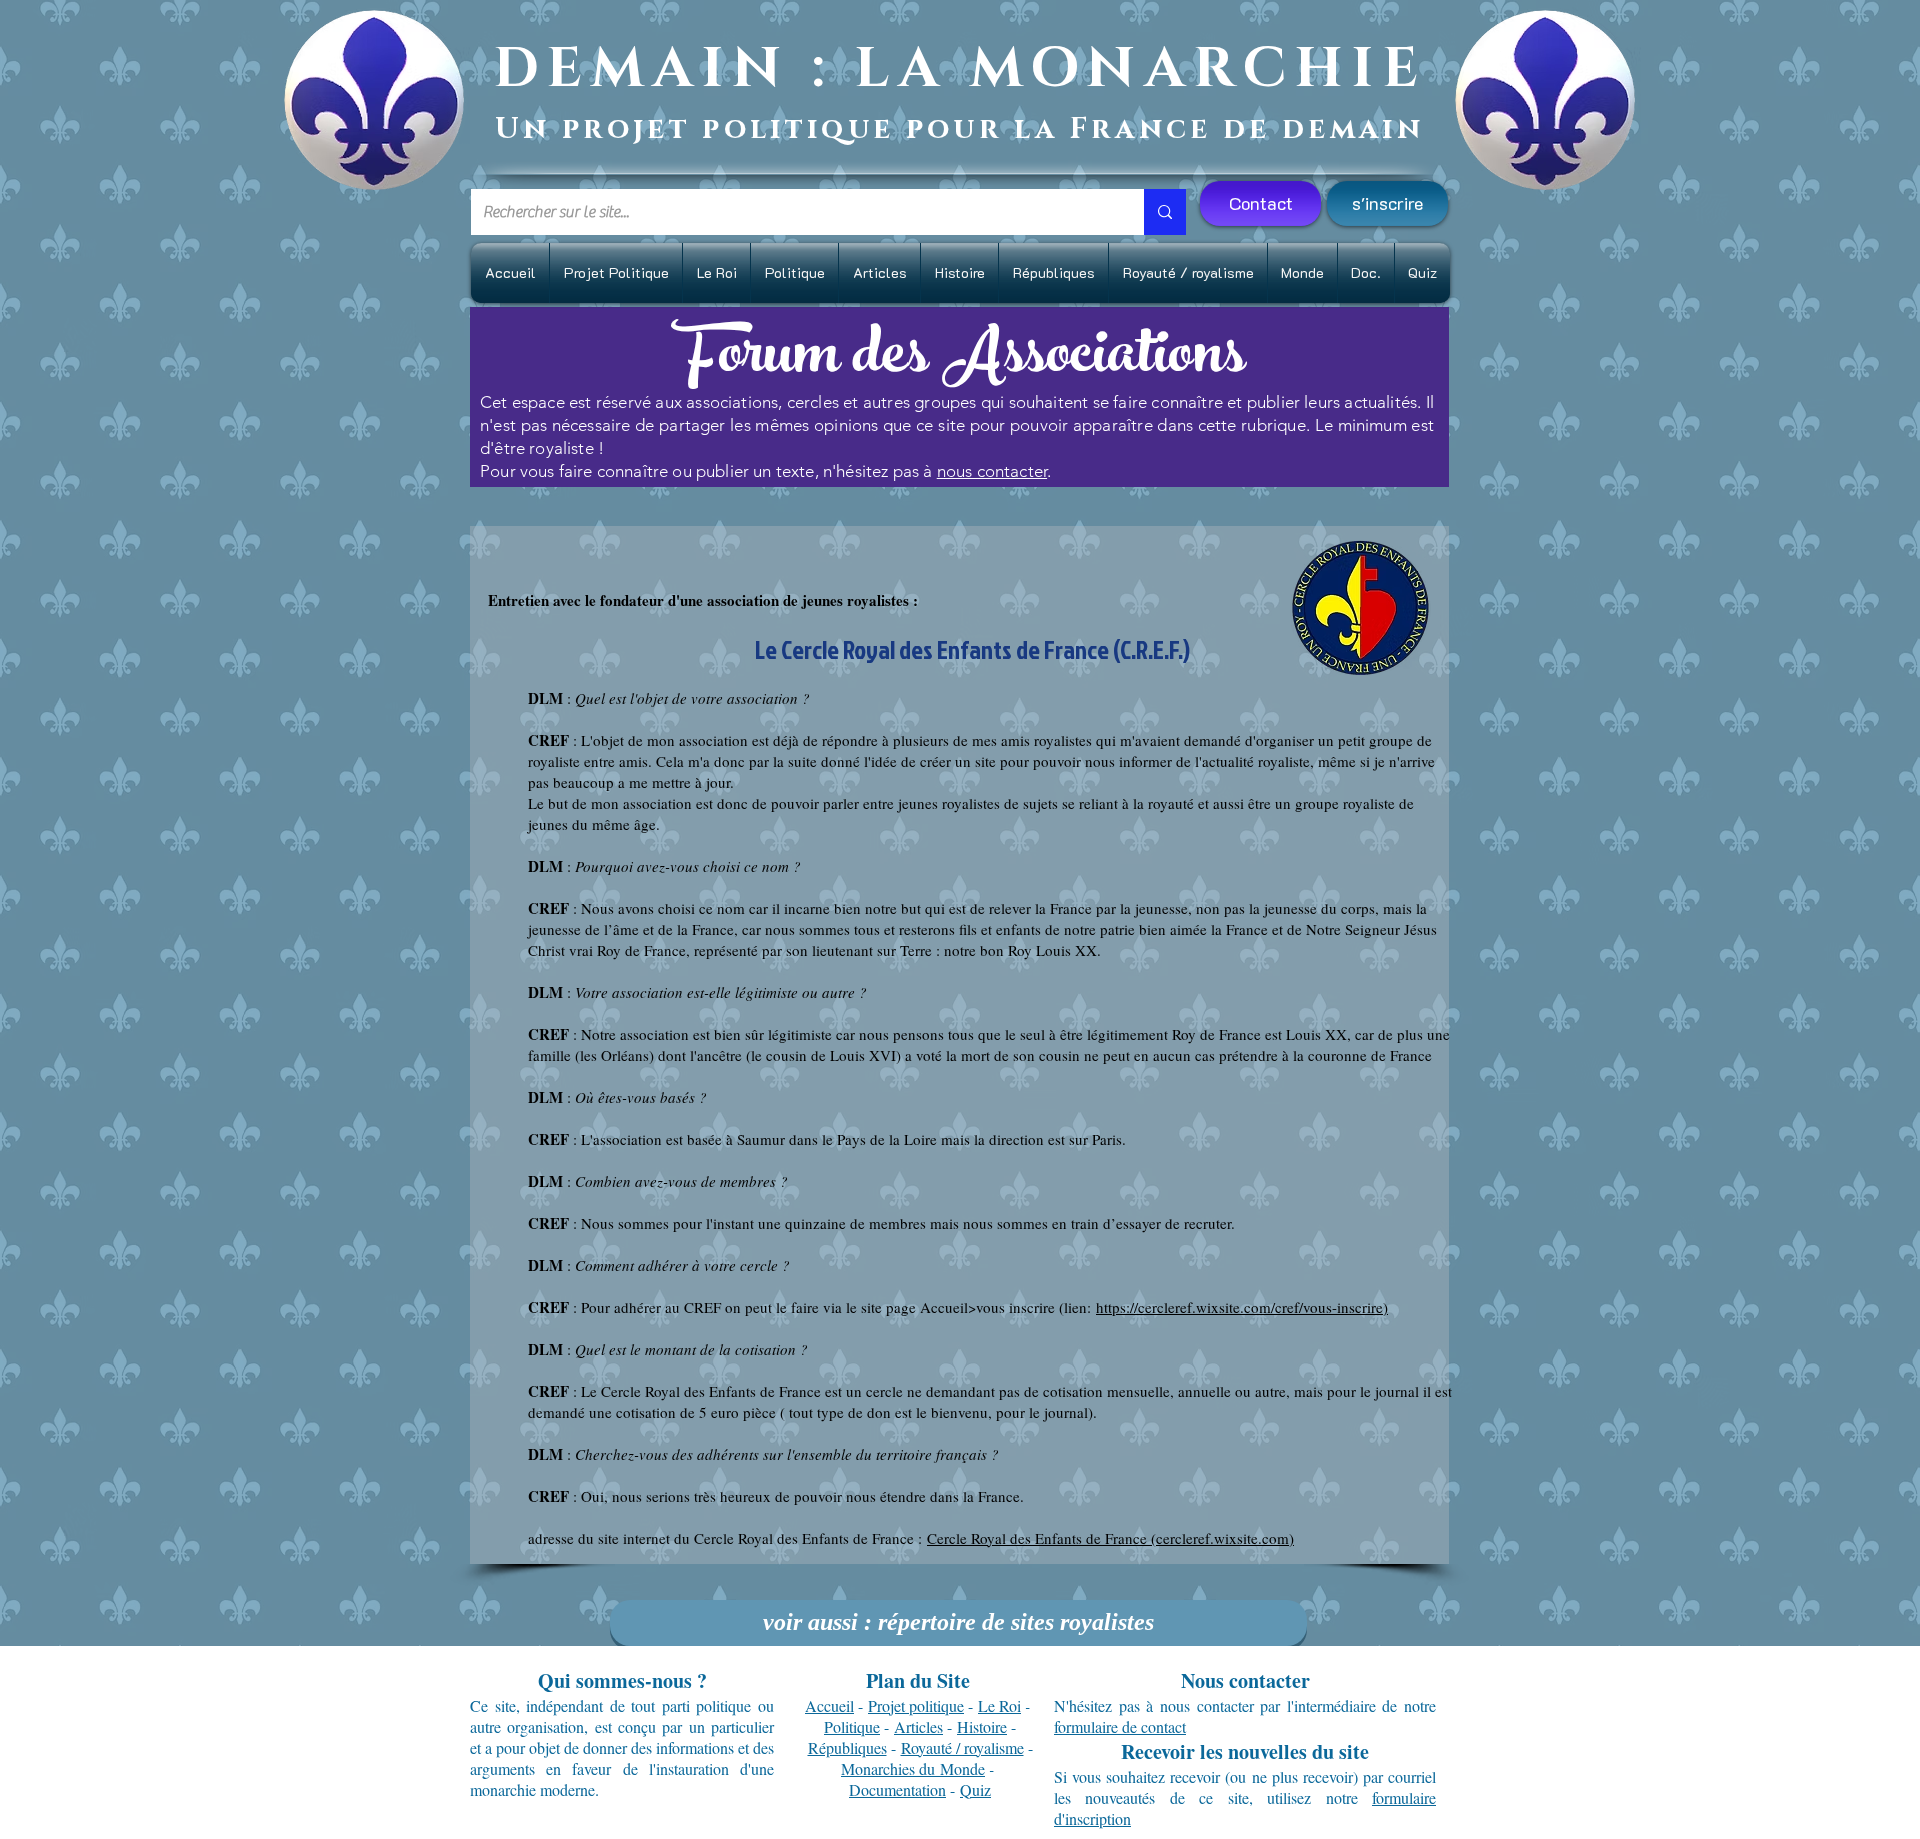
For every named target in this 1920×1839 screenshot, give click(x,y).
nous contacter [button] (992, 471)
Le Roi (999, 1705)
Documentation (897, 1789)
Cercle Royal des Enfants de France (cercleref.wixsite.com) (1110, 1538)
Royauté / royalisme (962, 1747)
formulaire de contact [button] (1120, 1726)
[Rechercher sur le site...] (1165, 212)
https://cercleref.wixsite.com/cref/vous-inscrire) (1242, 1307)
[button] (1387, 203)
